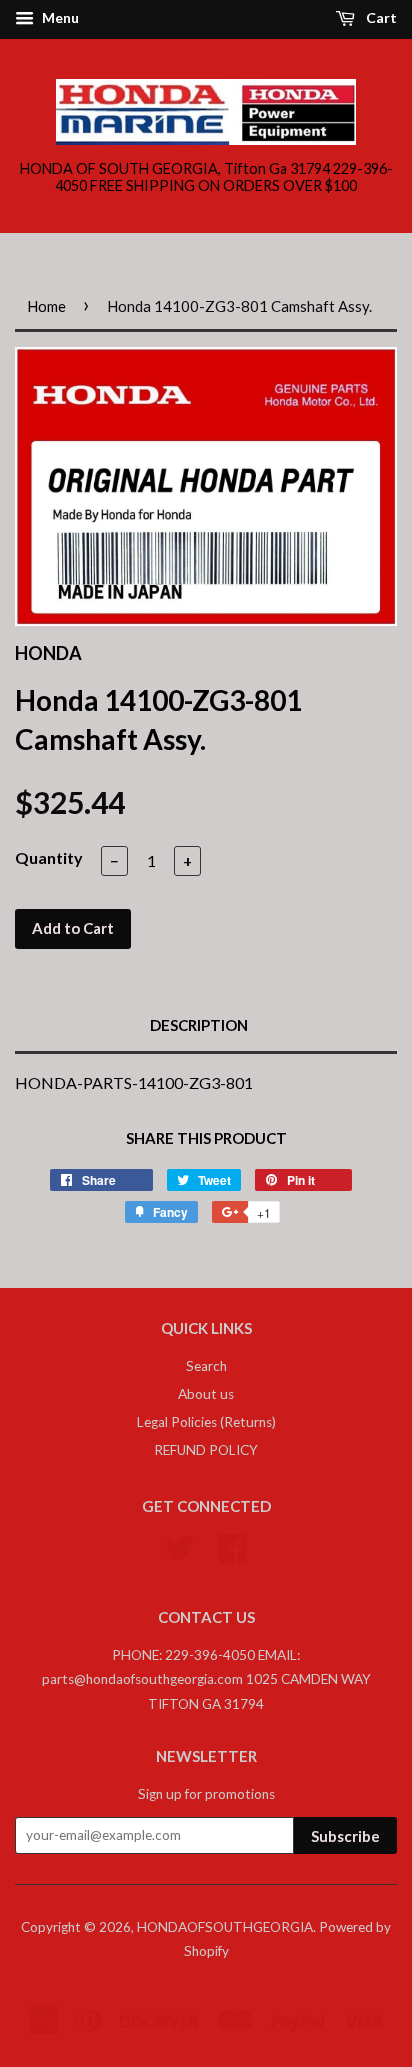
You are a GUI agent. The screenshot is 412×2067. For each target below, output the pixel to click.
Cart (380, 17)
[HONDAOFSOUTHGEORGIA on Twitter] (180, 1545)
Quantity (49, 857)
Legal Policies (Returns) (206, 1422)
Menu (59, 17)
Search (206, 1366)
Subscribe (345, 1836)
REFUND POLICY (206, 1450)
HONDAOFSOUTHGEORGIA (225, 1927)
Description (199, 1025)
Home (46, 306)
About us (206, 1394)
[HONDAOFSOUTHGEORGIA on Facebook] (233, 1545)
